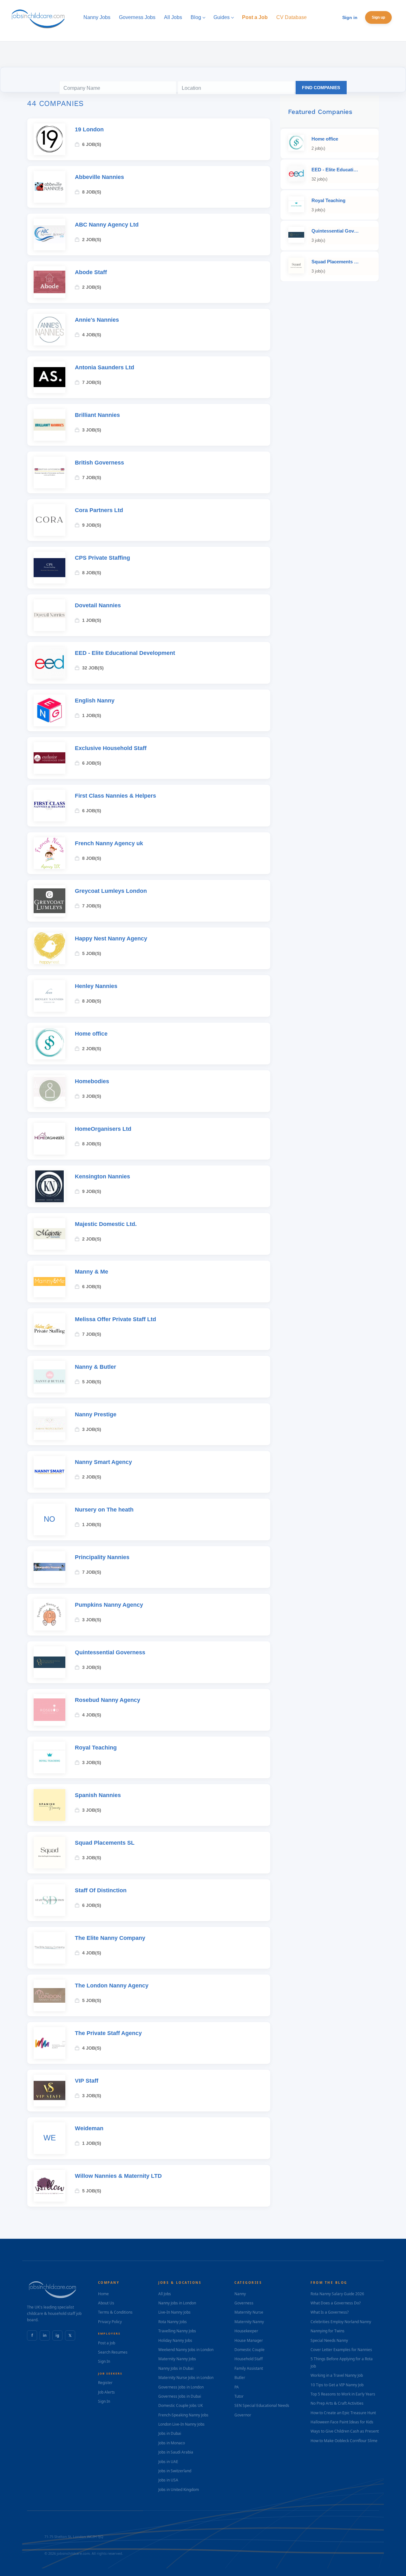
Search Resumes (113, 2352)
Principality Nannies (102, 1557)
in (45, 2335)
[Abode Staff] (49, 282)
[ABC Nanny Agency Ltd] (49, 234)
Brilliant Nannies (97, 415)
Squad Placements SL (105, 1843)
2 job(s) (92, 240)
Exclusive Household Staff (111, 748)
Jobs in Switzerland (175, 2471)
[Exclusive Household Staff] (49, 758)
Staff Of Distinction (101, 1890)
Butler (240, 2378)
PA (237, 2387)
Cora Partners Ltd (99, 510)
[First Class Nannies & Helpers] (49, 806)
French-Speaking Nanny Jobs (183, 2415)
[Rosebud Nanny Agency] (49, 1710)
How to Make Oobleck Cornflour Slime (344, 2441)
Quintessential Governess (110, 1652)
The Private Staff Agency (108, 2033)
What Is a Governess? (330, 2312)
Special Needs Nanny (329, 2340)
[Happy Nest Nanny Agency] (49, 948)
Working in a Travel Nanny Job (337, 2375)
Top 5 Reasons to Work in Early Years (343, 2394)
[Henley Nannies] (49, 996)
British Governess (99, 463)
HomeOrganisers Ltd (103, 1129)
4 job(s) (92, 335)
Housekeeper (246, 2331)
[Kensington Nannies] (49, 1186)
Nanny (240, 2294)
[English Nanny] (49, 710)
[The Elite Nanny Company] (49, 1948)
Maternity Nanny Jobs (177, 2359)
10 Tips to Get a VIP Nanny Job (337, 2385)
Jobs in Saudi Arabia (176, 2452)
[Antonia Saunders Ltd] (49, 377)
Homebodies (92, 1081)
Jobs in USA (168, 2480)
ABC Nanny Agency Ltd (107, 225)
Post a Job (107, 2343)
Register (105, 2383)
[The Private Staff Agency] (49, 2043)
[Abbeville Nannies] (49, 187)
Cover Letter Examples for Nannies (341, 2350)
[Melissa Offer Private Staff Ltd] (49, 1329)
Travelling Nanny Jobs (177, 2331)
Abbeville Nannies (99, 177)
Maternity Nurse (249, 2312)
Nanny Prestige (96, 1414)
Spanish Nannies (98, 1795)
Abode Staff (91, 272)
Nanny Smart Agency (103, 1462)
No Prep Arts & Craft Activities (337, 2403)
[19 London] (49, 139)
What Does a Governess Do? (336, 2303)
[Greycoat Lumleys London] (49, 901)
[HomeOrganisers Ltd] (49, 1139)
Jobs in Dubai (170, 2433)
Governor (243, 2415)
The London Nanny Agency (112, 1986)
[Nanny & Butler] (49, 1377)
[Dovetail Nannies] (49, 615)
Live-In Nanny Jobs (174, 2312)
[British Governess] (49, 472)
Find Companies (321, 88)
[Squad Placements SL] (49, 1853)
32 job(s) (93, 668)
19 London (89, 129)
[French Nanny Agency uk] (49, 853)
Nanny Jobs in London (177, 2303)
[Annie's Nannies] (49, 330)
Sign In (104, 2361)
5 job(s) (92, 953)
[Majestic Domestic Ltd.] (49, 1234)
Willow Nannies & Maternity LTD (118, 2176)
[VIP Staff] (49, 2091)
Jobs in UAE (168, 2462)
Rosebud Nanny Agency (108, 1700)
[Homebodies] (49, 1091)
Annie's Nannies (97, 320)
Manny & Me (92, 1272)
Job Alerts (106, 2392)
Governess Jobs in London (181, 2387)
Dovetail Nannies (98, 605)
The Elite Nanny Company (110, 1938)
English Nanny (95, 701)
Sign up (378, 17)
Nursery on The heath (104, 1510)
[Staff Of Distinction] (49, 1900)
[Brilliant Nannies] (49, 425)
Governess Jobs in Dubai (180, 2396)
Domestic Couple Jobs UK (180, 2405)
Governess (244, 2303)
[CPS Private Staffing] (49, 568)
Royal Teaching (96, 1748)
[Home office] (49, 1044)
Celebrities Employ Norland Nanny (341, 2322)
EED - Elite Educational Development (125, 653)
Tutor (239, 2396)
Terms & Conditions (115, 2312)
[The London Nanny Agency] (49, 1995)
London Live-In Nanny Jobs (181, 2424)
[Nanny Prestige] (49, 1424)
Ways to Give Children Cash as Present (345, 2431)
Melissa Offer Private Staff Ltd (115, 1319)
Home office (91, 1034)
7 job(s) (92, 382)
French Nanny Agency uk (109, 843)
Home (103, 2294)
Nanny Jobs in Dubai (176, 2368)
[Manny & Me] (49, 1281)
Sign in (350, 17)
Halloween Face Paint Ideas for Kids (342, 2422)
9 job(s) (92, 525)
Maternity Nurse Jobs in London (186, 2378)
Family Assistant (249, 2368)
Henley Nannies (96, 986)
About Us (106, 2303)
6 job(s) (92, 144)
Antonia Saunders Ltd (105, 367)
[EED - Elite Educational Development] (49, 663)
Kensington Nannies (102, 1176)
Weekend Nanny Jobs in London (186, 2350)
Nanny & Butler (95, 1367)
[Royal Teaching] (49, 1757)
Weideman (89, 2128)
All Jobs (165, 2294)
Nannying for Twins (327, 2331)
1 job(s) (92, 620)
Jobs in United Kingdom (179, 2490)
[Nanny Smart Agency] (49, 1472)
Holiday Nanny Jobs (175, 2340)
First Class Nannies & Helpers (115, 796)
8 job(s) (92, 192)
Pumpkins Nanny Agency (109, 1605)
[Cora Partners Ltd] (49, 520)
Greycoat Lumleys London (111, 891)
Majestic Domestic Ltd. (106, 1224)
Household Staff (249, 2359)
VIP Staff (87, 2081)
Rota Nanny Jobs (173, 2322)
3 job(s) (92, 430)
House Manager (249, 2340)
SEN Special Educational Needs (262, 2405)
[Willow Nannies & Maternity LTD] (49, 2186)
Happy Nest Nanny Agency (111, 939)
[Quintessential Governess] (49, 1662)
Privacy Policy (110, 2322)
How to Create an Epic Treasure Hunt (343, 2413)
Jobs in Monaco (172, 2443)
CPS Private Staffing (102, 558)
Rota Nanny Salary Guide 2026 (337, 2294)
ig (57, 2335)
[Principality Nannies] (49, 1567)
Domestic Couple (249, 2350)
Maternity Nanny (249, 2322)
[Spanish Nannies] (49, 1805)
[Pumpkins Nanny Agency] (49, 1615)
